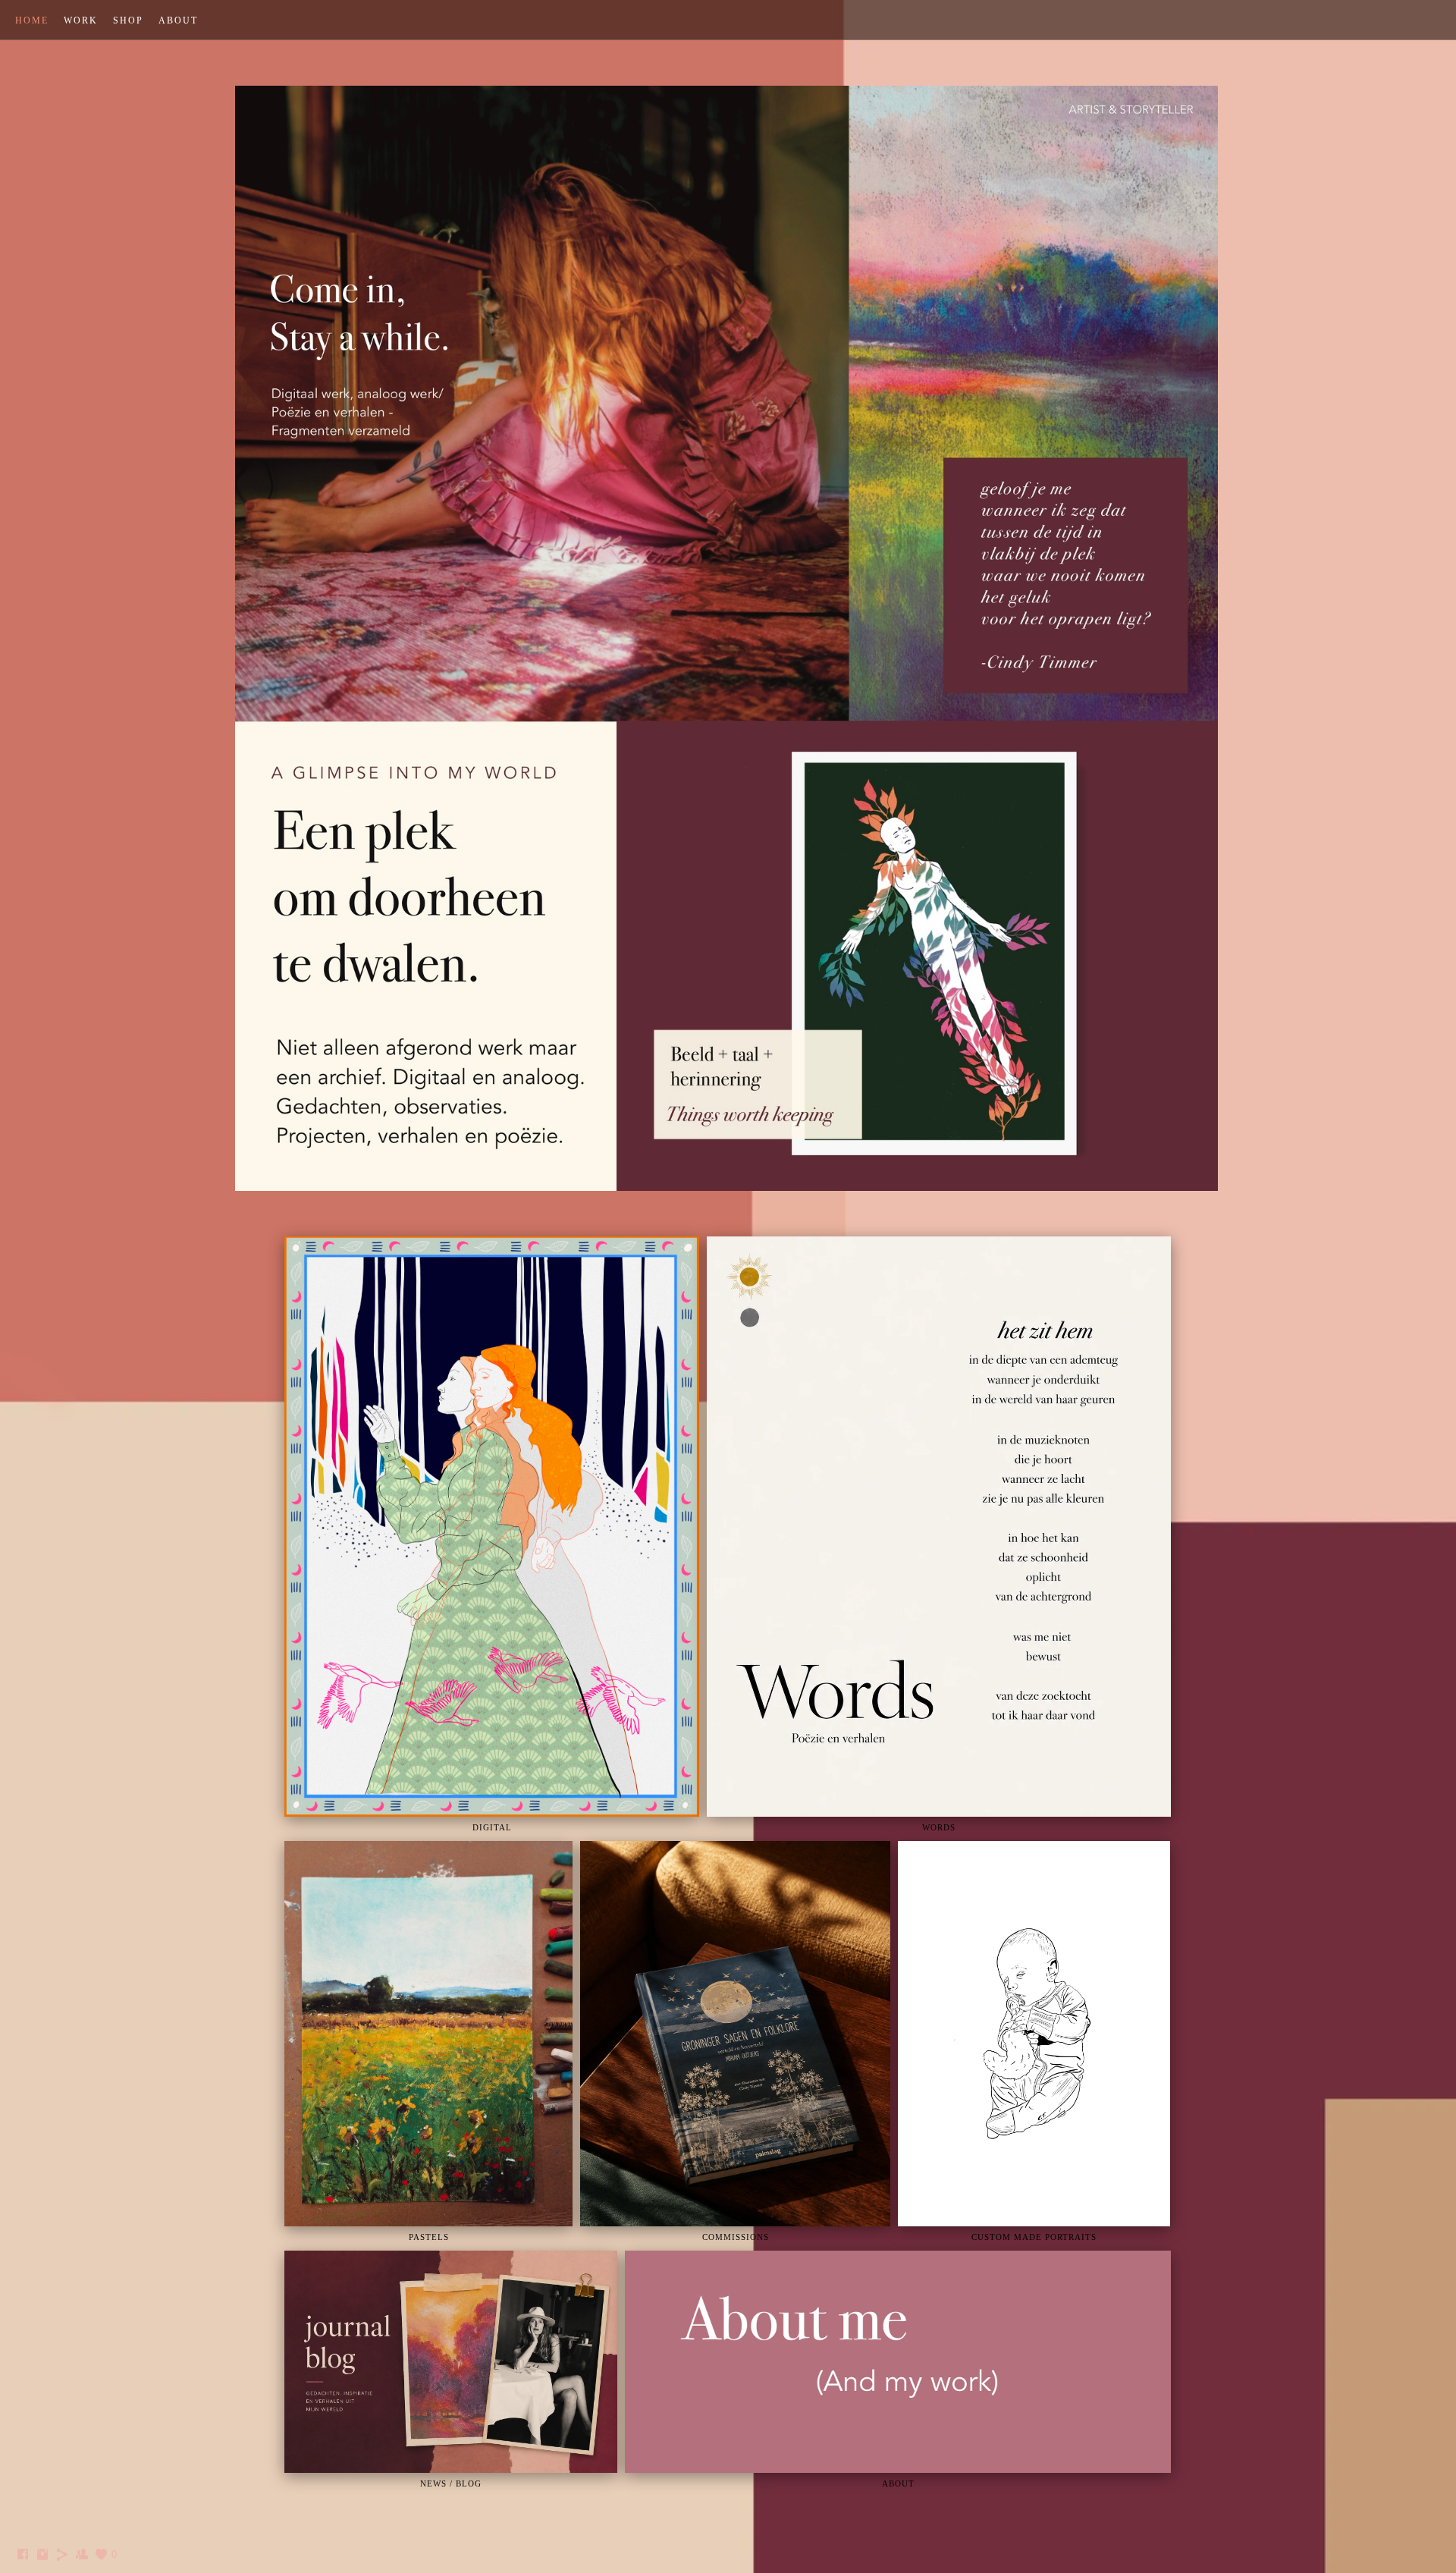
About (178, 20)
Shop (128, 20)
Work (81, 20)
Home (32, 20)
